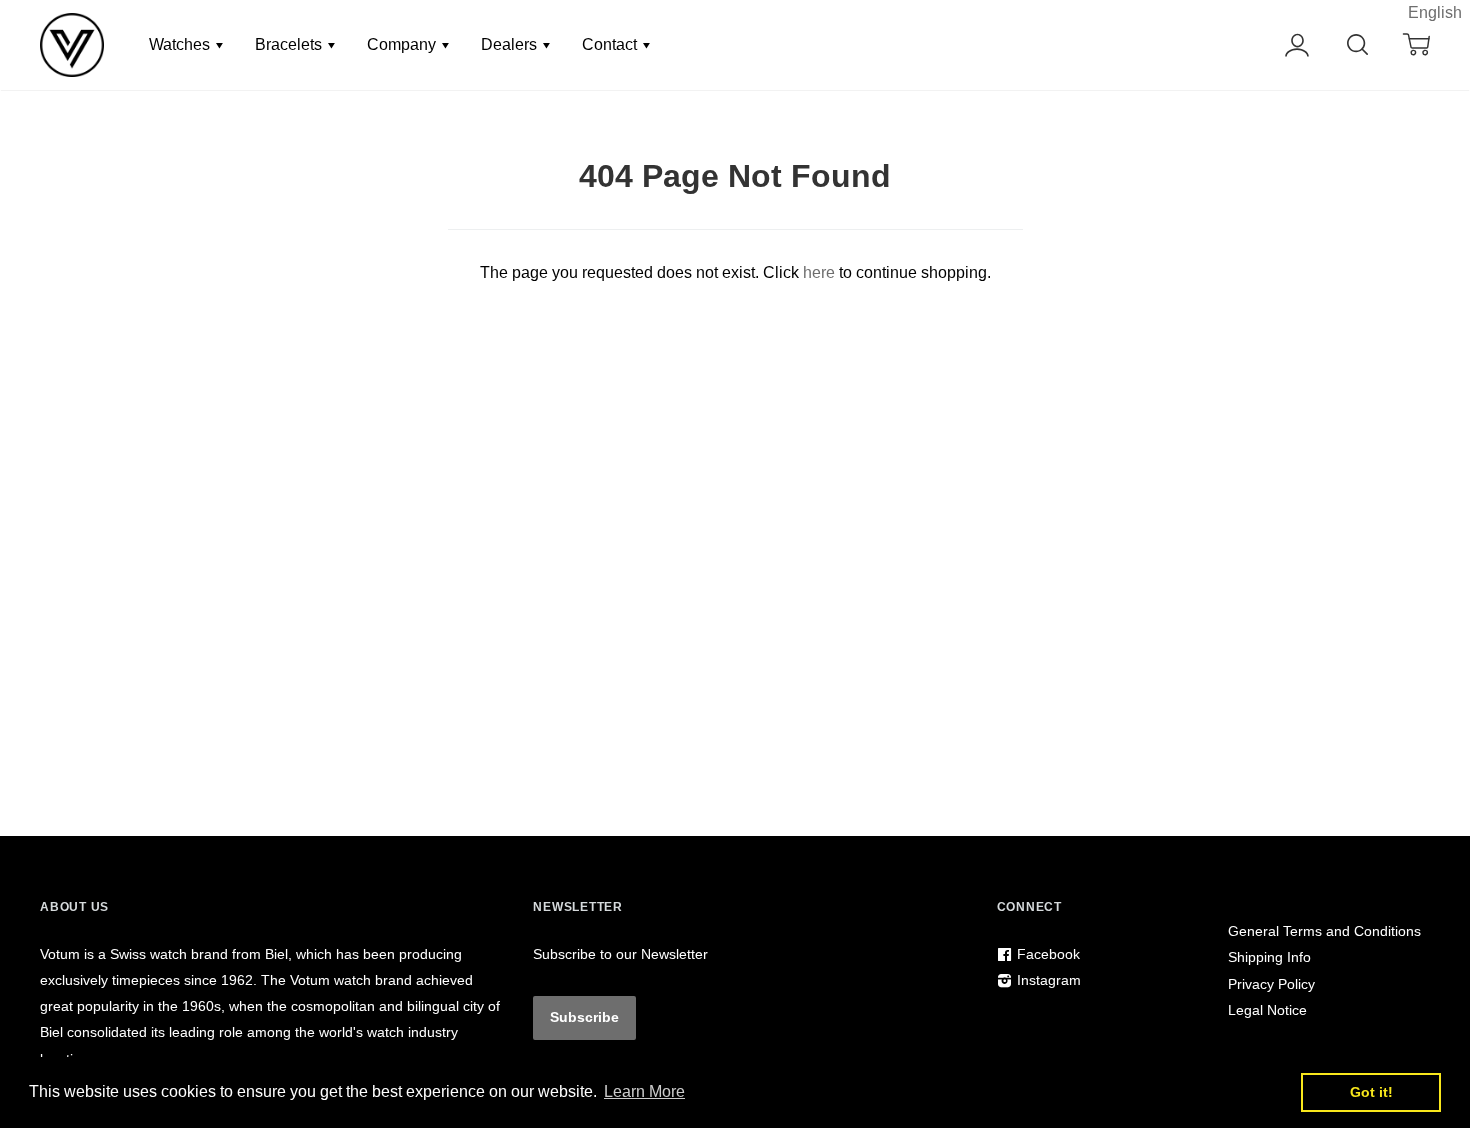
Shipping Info (1269, 957)
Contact (611, 44)
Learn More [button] (644, 1091)
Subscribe (584, 1017)
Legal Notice (1267, 1010)
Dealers (511, 44)
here (819, 272)
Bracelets (290, 44)
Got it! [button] (1371, 1092)
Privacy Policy (1271, 984)
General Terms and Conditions (1324, 931)
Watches (181, 44)
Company (403, 44)
